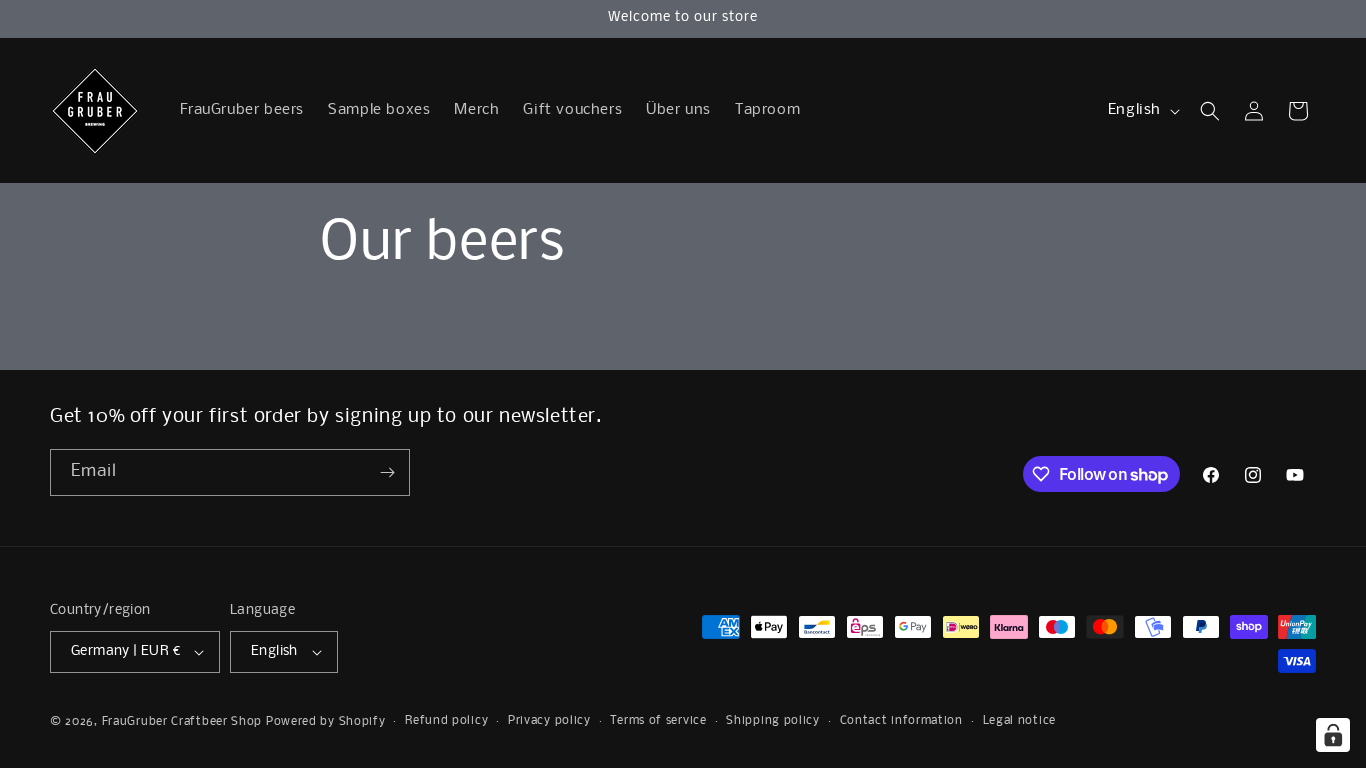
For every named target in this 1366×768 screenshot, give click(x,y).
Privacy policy (549, 721)
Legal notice (1019, 721)
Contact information (901, 721)
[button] (1210, 111)
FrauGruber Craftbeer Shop (182, 722)
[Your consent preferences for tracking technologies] (1333, 735)
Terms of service (658, 721)
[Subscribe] (387, 472)
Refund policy (446, 721)
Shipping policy (773, 721)
